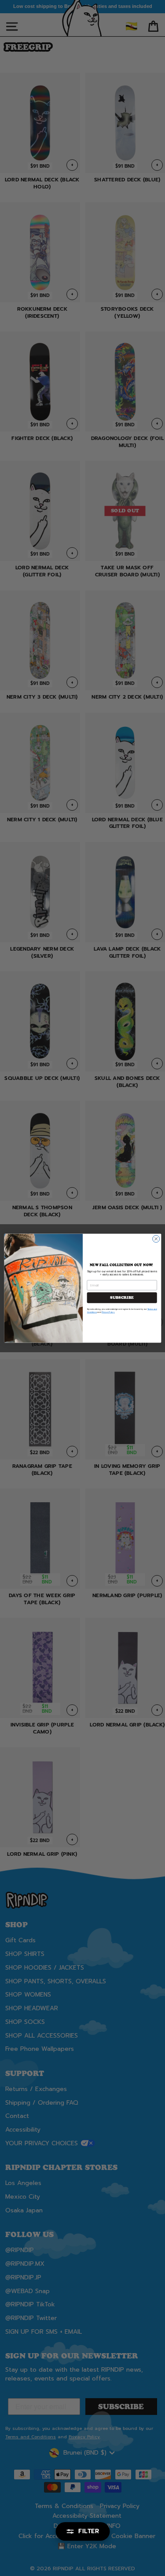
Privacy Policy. (108, 1312)
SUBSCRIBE (122, 1297)
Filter (89, 2531)
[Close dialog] (156, 1239)
